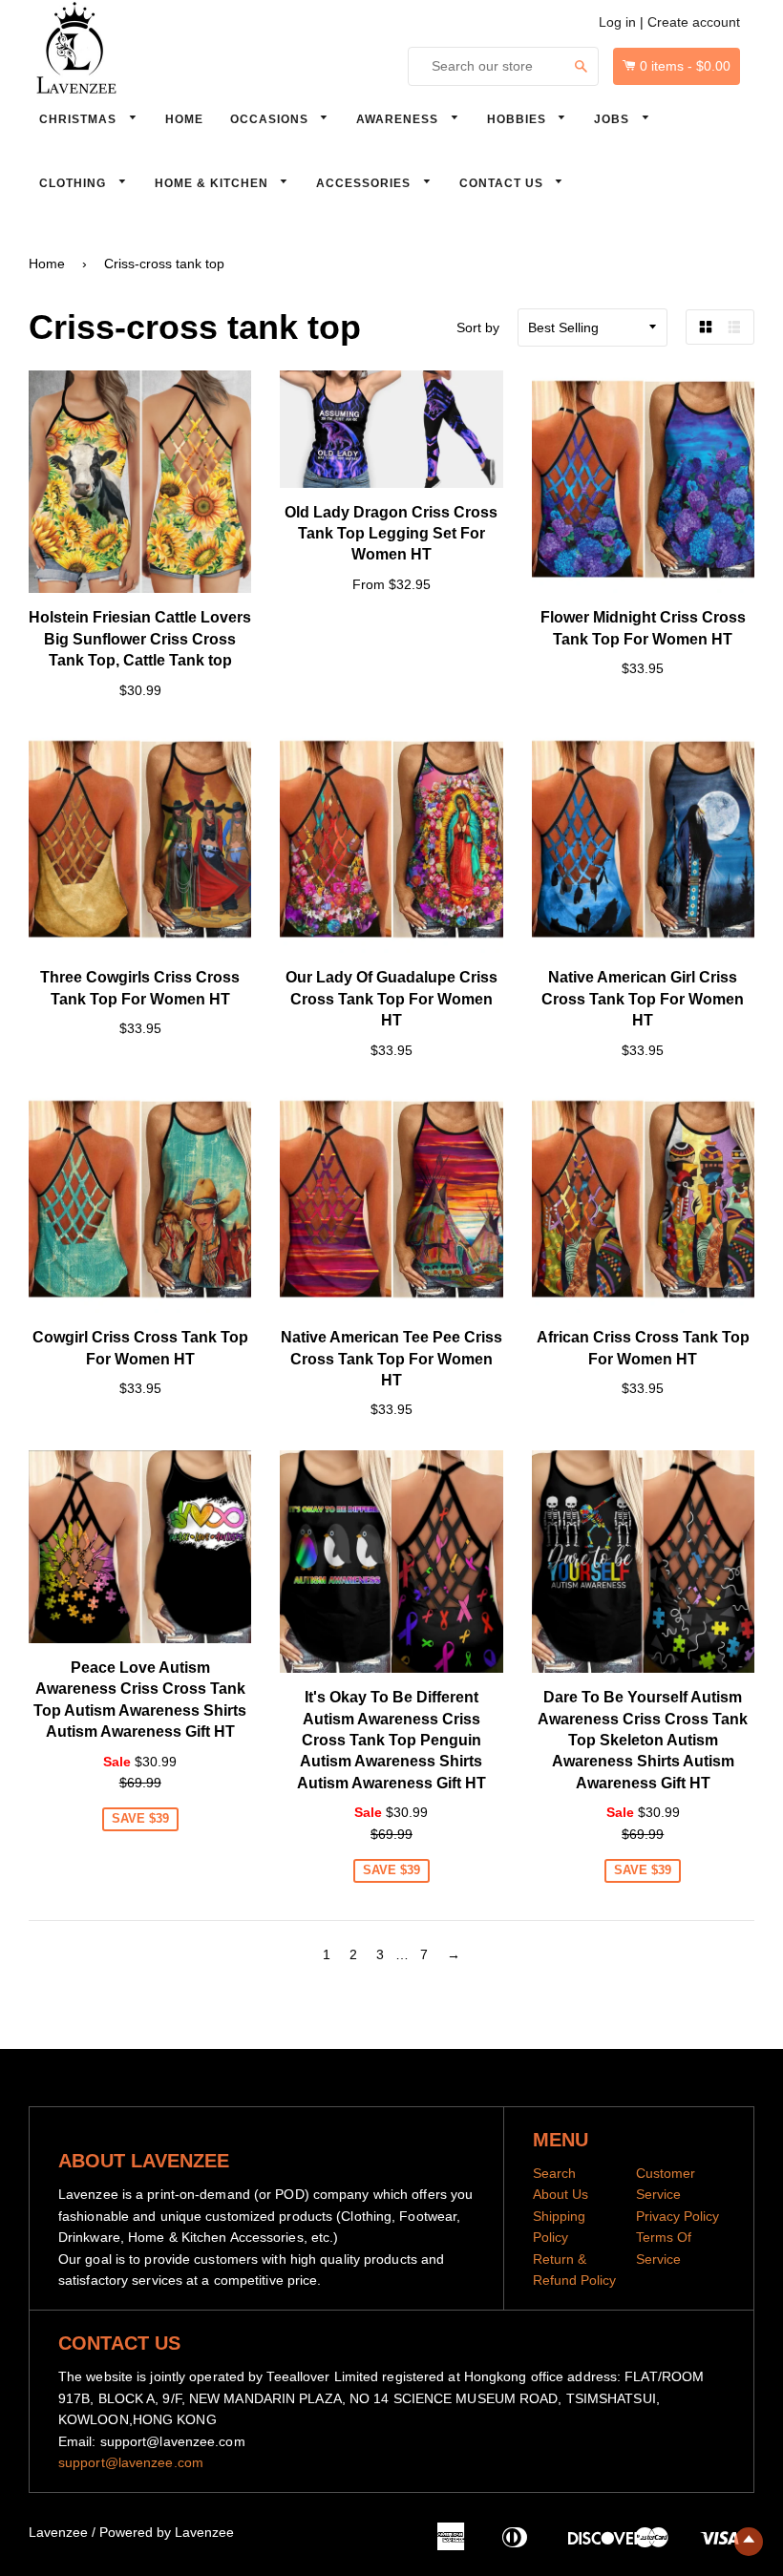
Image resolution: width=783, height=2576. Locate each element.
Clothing (74, 183)
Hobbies (518, 119)
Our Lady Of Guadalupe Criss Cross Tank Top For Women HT (391, 999)
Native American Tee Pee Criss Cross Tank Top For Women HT (391, 1359)
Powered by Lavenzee (167, 2532)
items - (685, 66)
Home (184, 119)
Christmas (80, 119)
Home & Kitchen (213, 183)
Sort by (478, 327)
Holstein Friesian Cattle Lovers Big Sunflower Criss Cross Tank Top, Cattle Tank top (140, 639)
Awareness (399, 119)
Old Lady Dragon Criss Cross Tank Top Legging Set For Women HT (391, 534)
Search (554, 2173)
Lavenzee (58, 2532)
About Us (561, 2194)
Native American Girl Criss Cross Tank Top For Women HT (643, 999)
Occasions (271, 119)
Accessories (365, 183)
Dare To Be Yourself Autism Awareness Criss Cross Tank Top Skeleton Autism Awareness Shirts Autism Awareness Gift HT (643, 1740)
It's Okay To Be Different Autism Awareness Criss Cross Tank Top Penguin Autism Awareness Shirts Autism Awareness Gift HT (391, 1740)
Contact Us (503, 183)
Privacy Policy (677, 2216)
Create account (694, 22)
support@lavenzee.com (131, 2462)
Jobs (614, 119)
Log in (617, 22)
